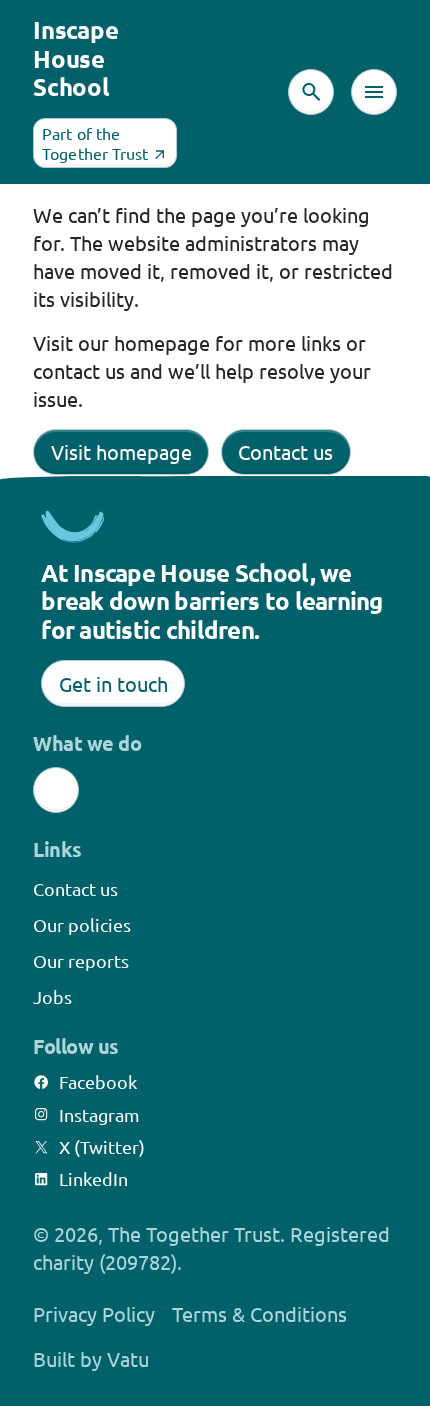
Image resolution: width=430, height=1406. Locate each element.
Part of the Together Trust (95, 143)
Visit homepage (121, 451)
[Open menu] (374, 92)
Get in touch (113, 683)
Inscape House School (75, 58)
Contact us (285, 451)
